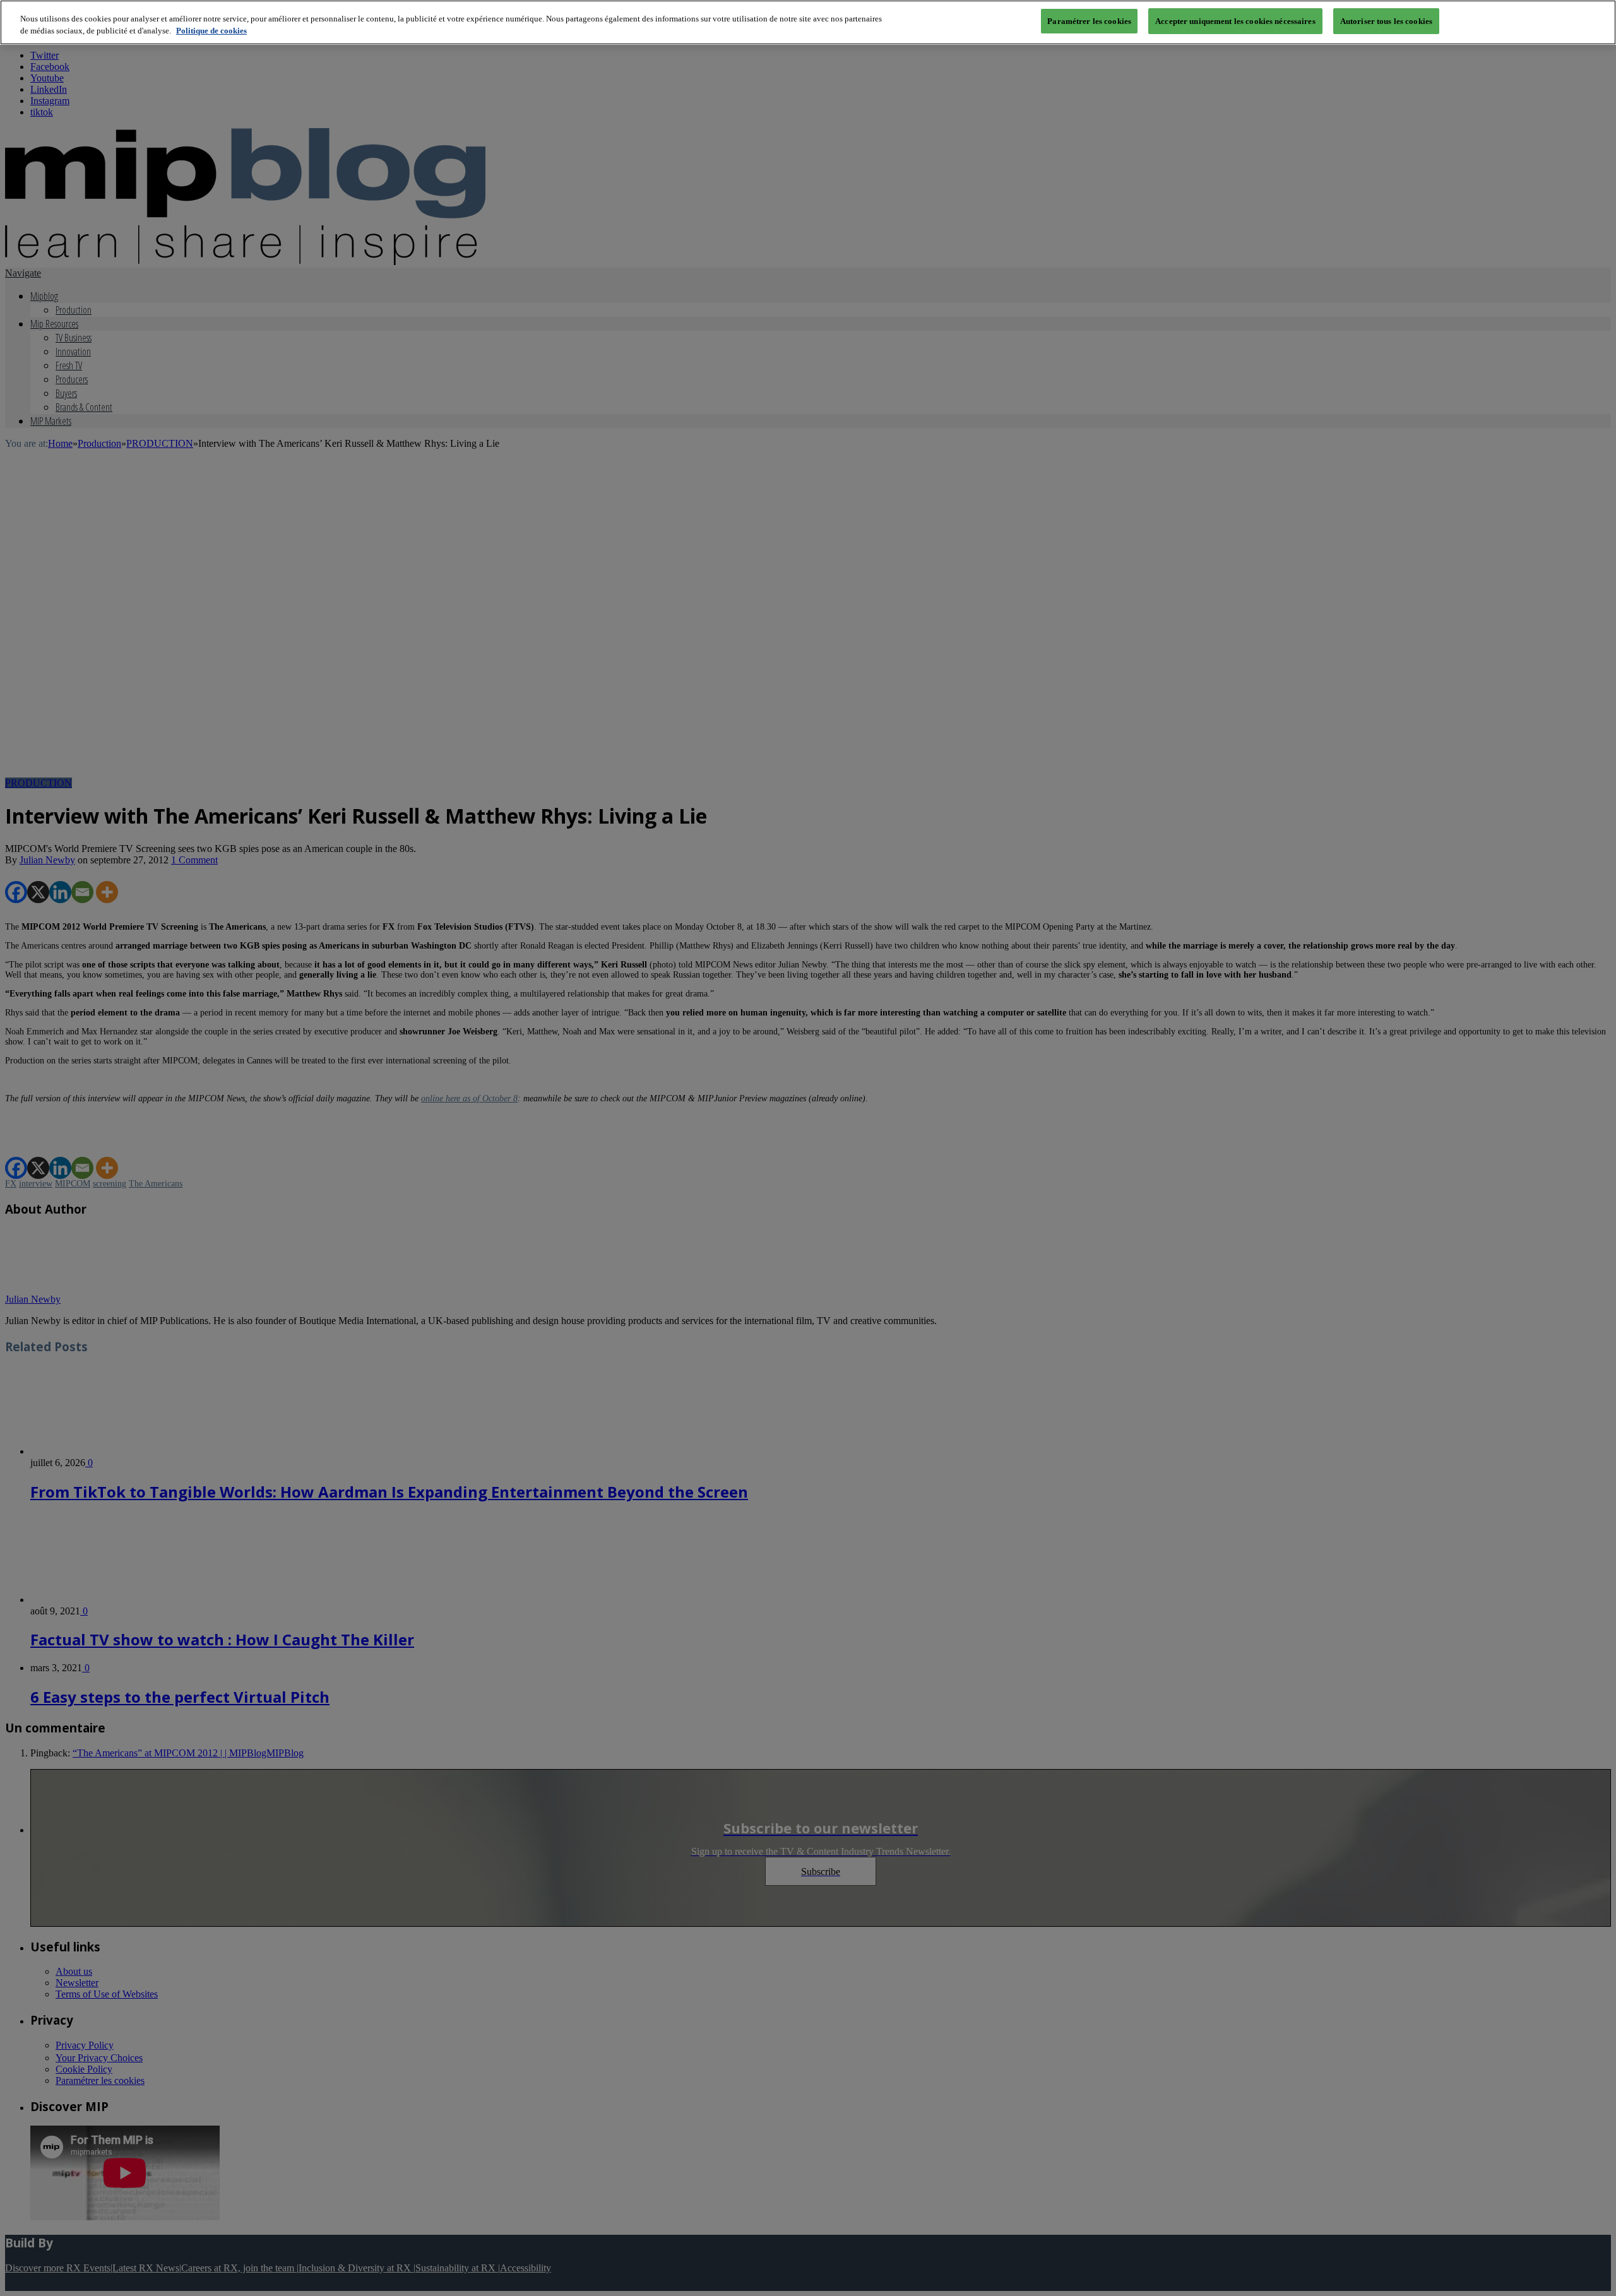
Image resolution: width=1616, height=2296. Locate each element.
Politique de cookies (211, 31)
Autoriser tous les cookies (1386, 21)
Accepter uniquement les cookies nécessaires (1235, 21)
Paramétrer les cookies (1089, 21)
